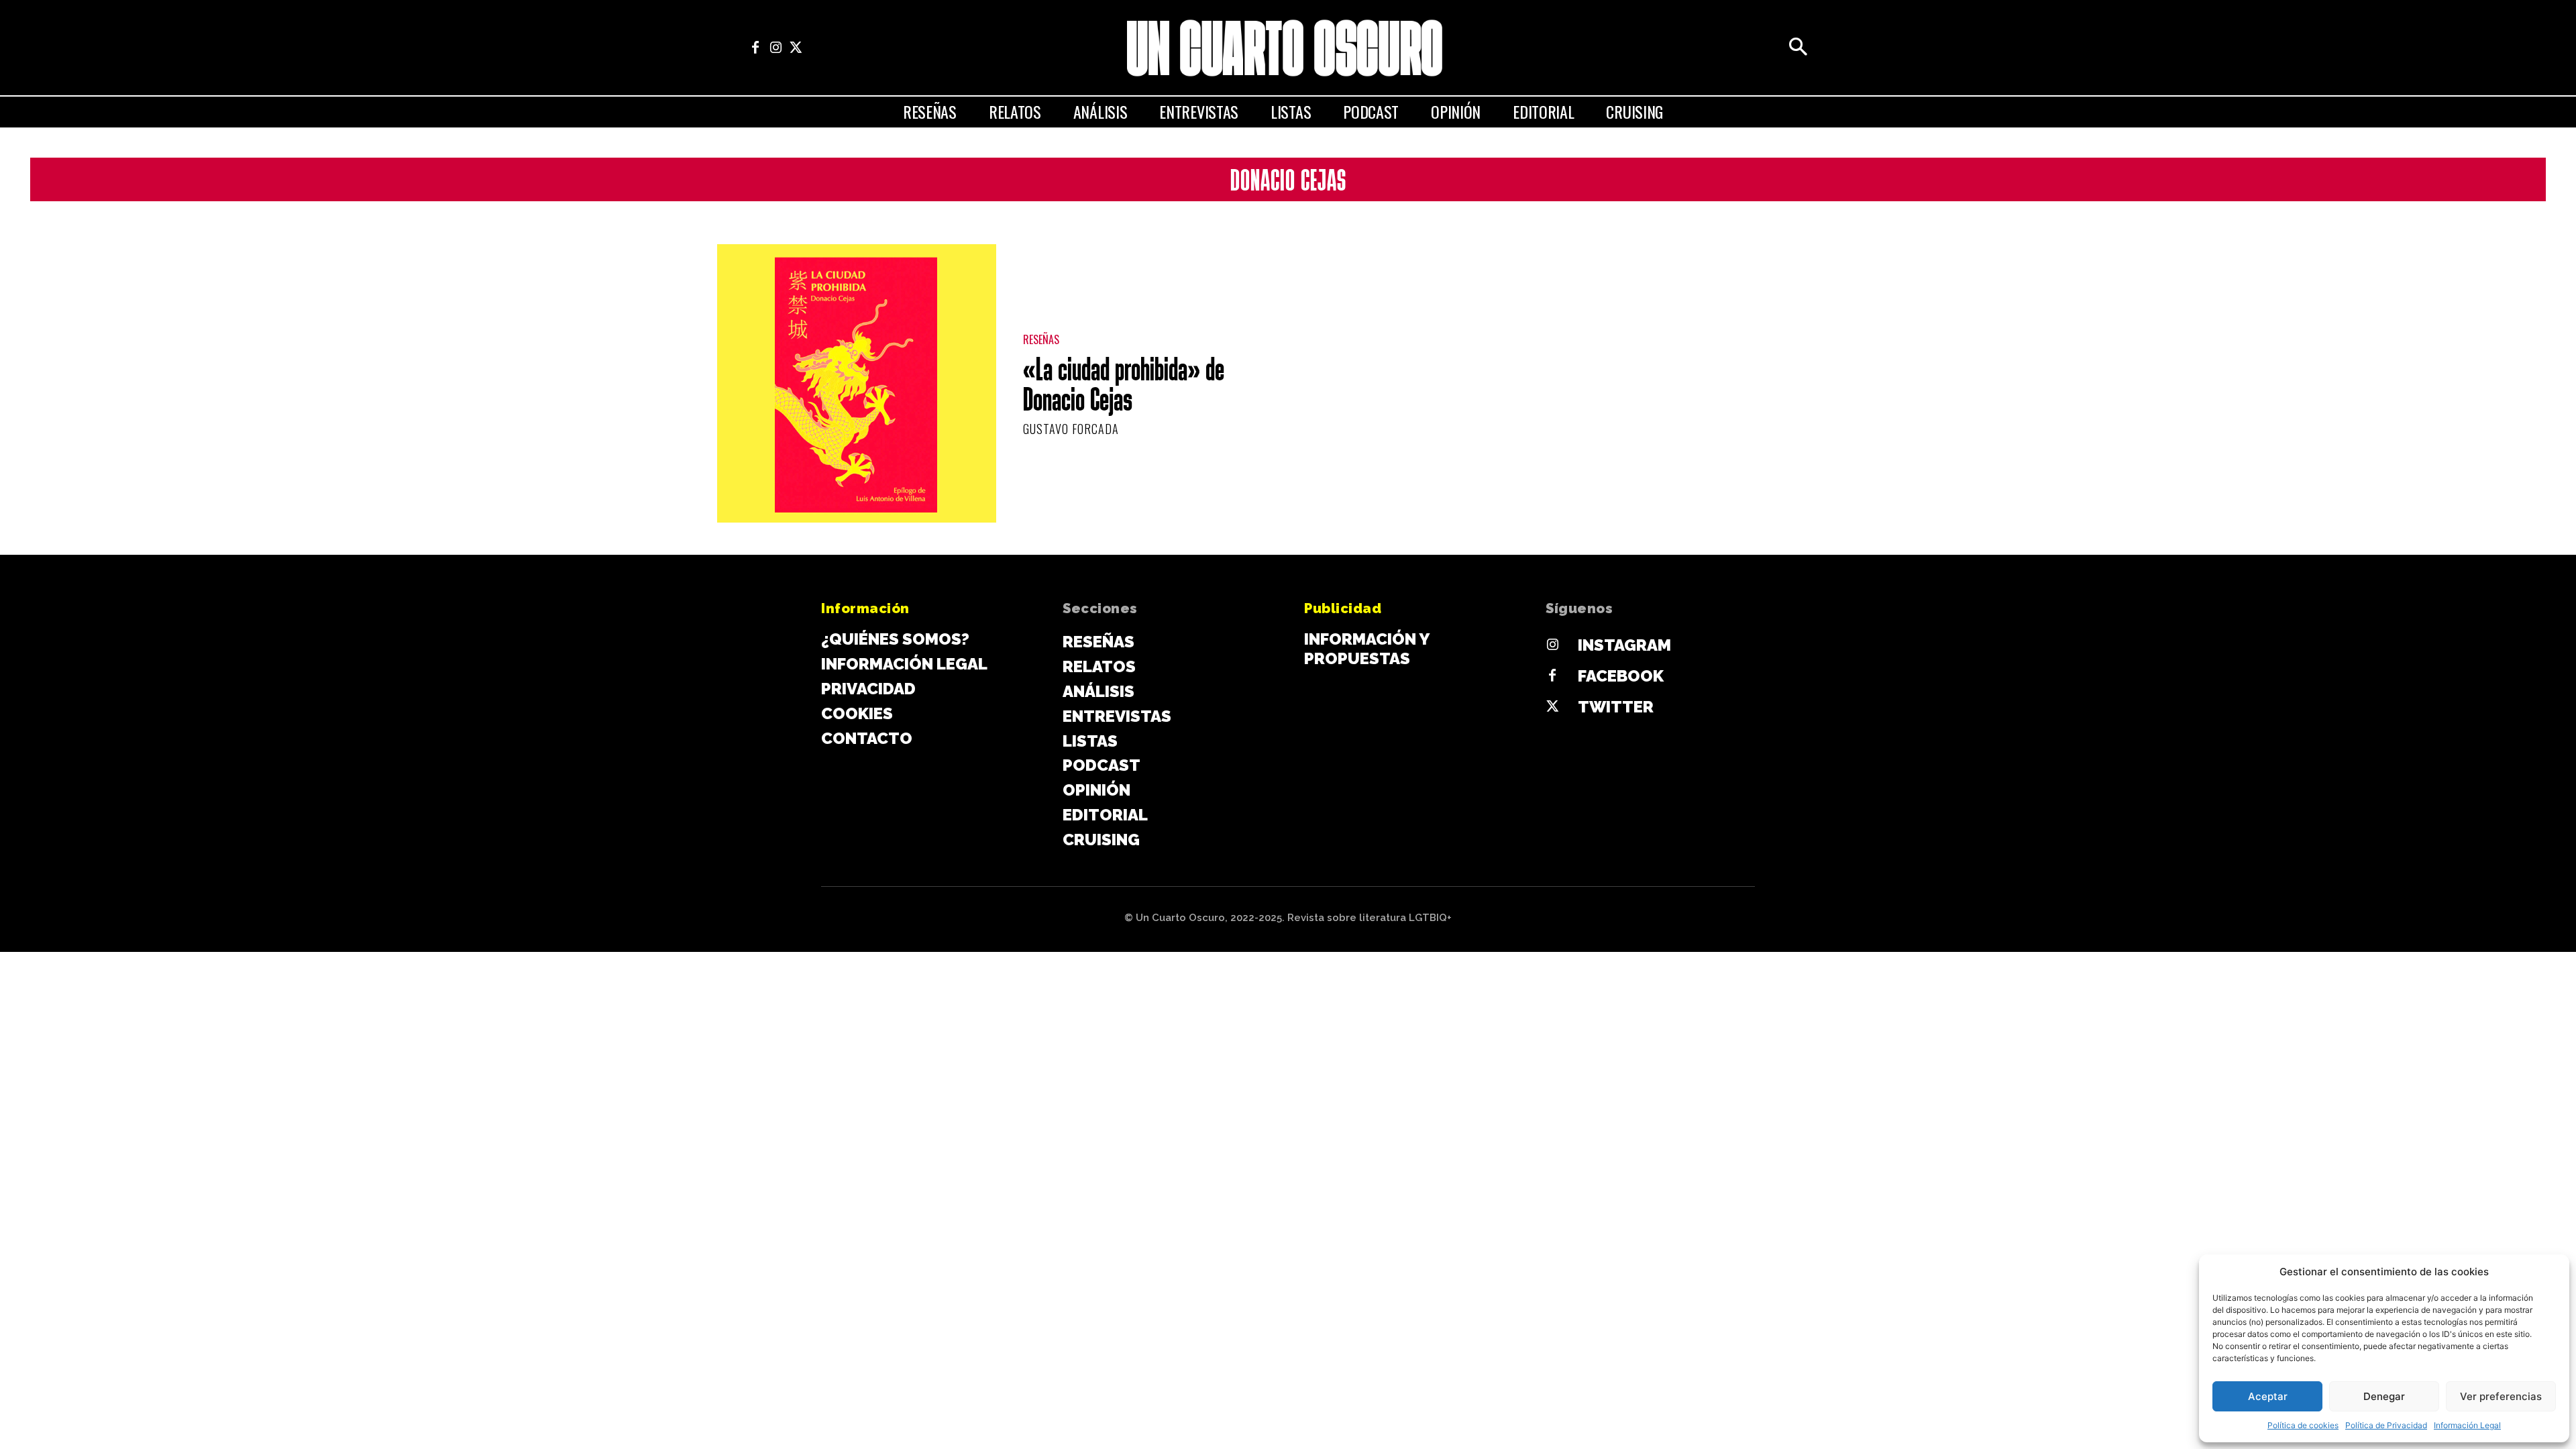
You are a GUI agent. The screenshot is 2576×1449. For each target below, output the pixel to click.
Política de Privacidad (2386, 1425)
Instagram (1624, 645)
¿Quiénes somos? (895, 639)
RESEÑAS (1041, 340)
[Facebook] (755, 48)
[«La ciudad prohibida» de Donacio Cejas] (857, 384)
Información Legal (2467, 1425)
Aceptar (2268, 1396)
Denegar (2384, 1396)
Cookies (857, 713)
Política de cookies (2303, 1425)
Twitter (1616, 707)
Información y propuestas (1366, 649)
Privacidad (868, 689)
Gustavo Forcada (1071, 429)
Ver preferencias (2501, 1396)
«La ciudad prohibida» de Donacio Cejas (1124, 387)
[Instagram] (775, 48)
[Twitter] (796, 48)
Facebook (1621, 676)
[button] (1798, 48)
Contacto (867, 738)
